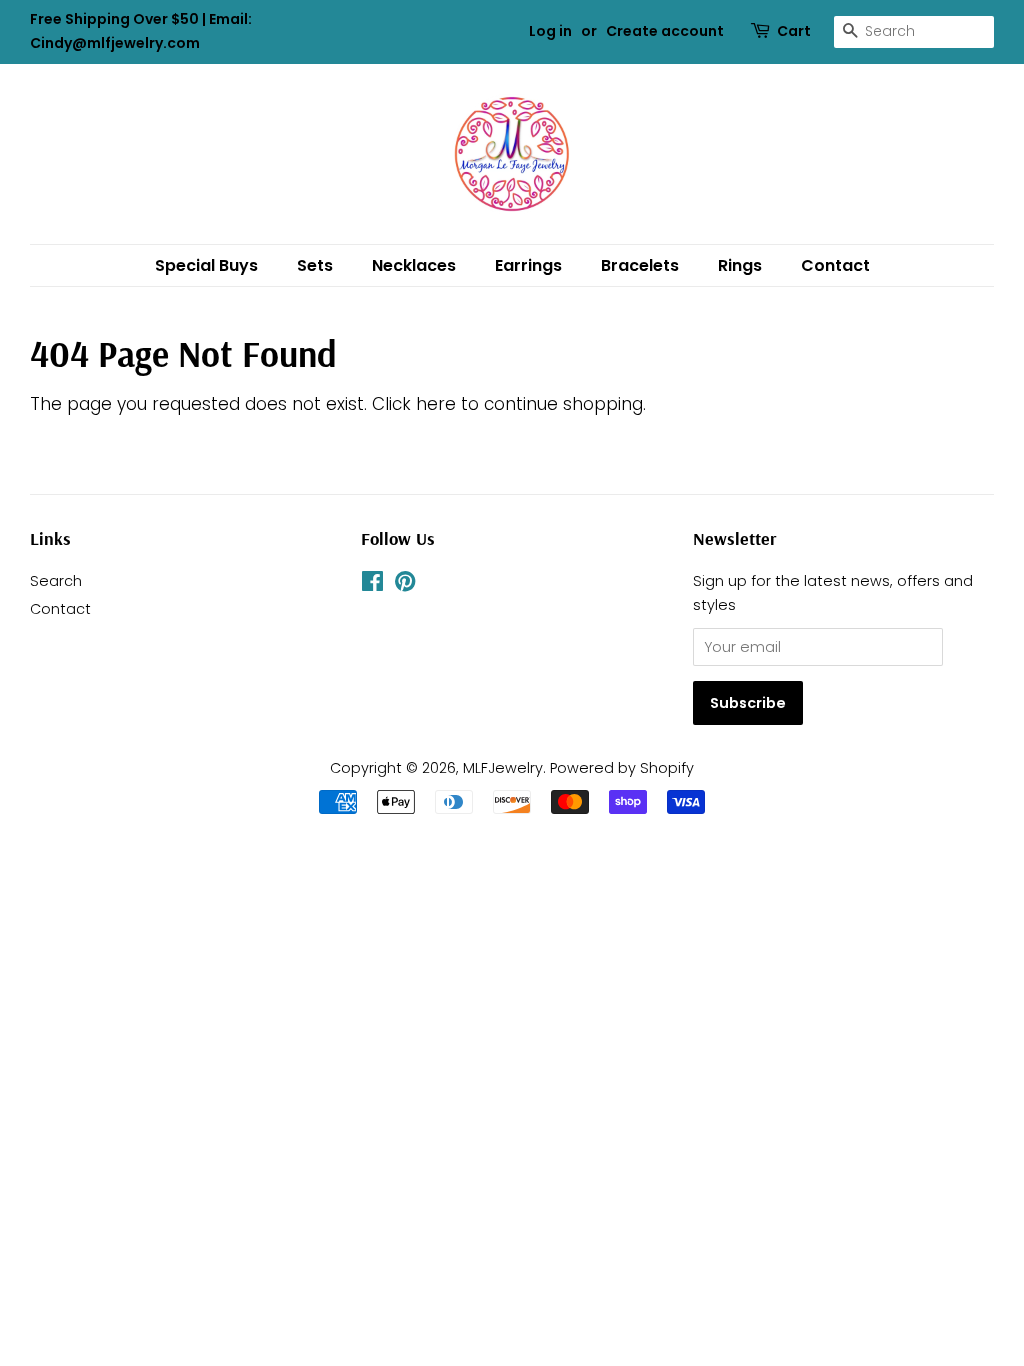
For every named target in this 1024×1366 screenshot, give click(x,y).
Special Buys (206, 265)
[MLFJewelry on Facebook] (372, 585)
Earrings (528, 265)
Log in (550, 31)
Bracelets (640, 265)
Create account (665, 31)
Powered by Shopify (622, 768)
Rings (740, 265)
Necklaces (414, 265)
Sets (315, 265)
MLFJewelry (503, 768)
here (436, 404)
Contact (835, 265)
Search (56, 581)
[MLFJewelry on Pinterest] (405, 585)
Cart (794, 31)
